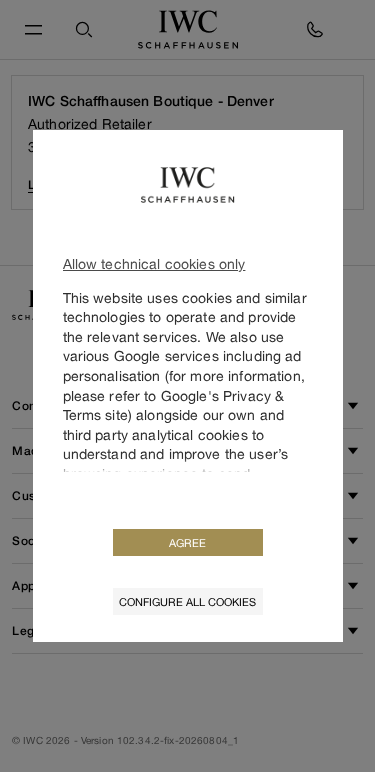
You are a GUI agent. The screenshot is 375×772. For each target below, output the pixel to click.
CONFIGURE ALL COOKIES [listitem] (187, 601)
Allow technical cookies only (154, 263)
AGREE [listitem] (187, 542)
